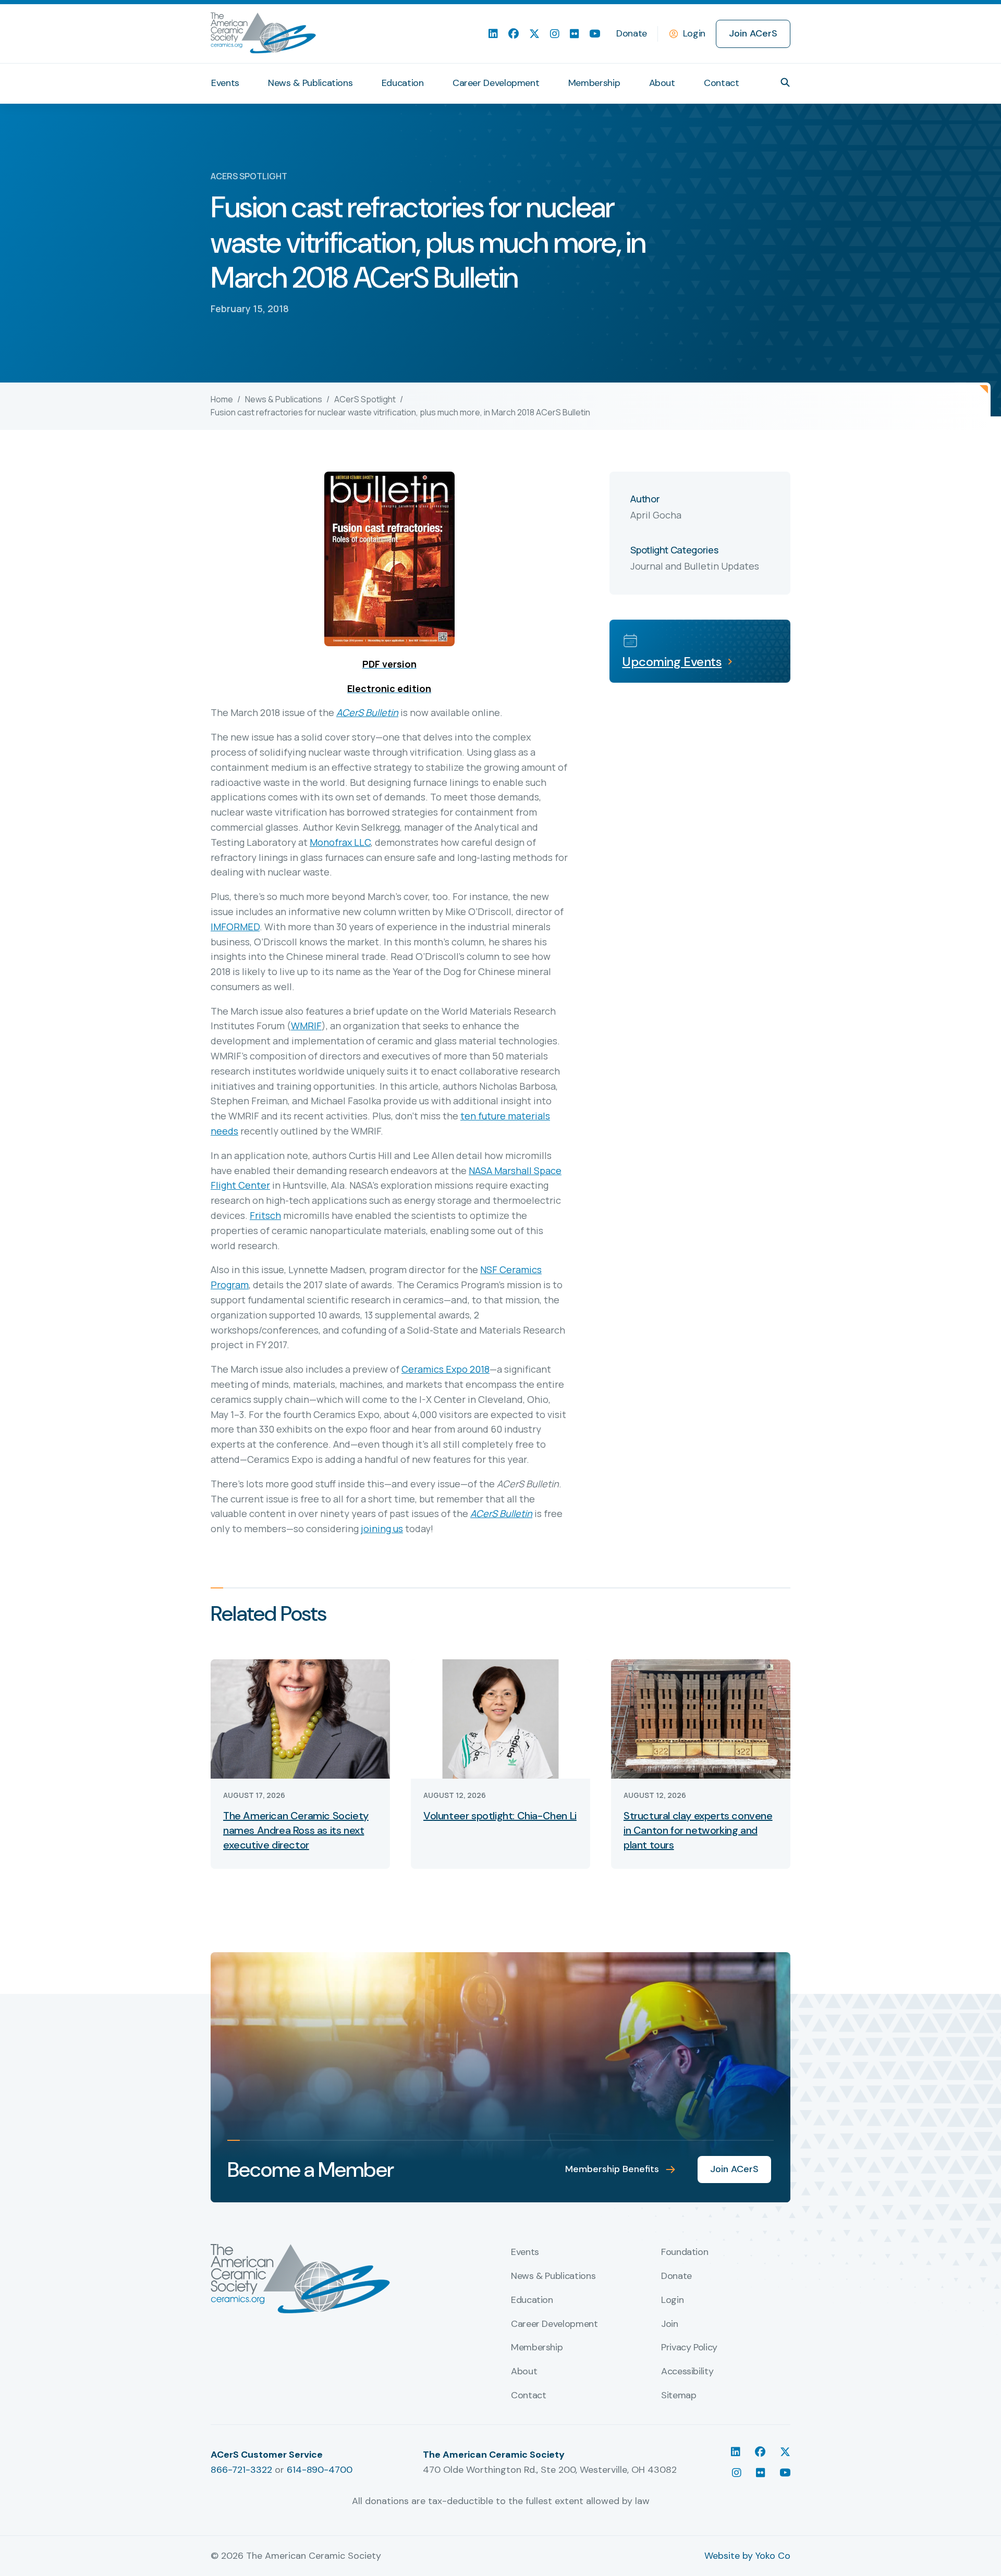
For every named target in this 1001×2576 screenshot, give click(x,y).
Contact (721, 83)
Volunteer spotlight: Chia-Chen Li (500, 1816)
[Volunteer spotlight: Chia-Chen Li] (500, 1718)
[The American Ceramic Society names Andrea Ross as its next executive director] (300, 1718)
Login (694, 33)
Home (222, 399)
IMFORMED (235, 927)
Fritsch (265, 1215)
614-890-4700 (320, 2470)
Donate (632, 33)
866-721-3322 (241, 2470)
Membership (594, 83)
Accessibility (687, 2372)
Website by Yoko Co (747, 2556)
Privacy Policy (689, 2348)
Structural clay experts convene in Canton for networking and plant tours (698, 1830)
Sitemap (679, 2396)
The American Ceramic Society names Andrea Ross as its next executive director (296, 1830)
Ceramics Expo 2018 (445, 1369)
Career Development (496, 83)
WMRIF (306, 1026)
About (662, 83)
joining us (382, 1529)
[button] (785, 82)
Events (225, 83)
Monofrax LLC (340, 842)
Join (670, 2324)
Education (403, 83)
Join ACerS (753, 33)
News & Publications (310, 83)
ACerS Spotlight (365, 399)
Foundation (685, 2252)
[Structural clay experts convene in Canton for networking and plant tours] (701, 1718)
